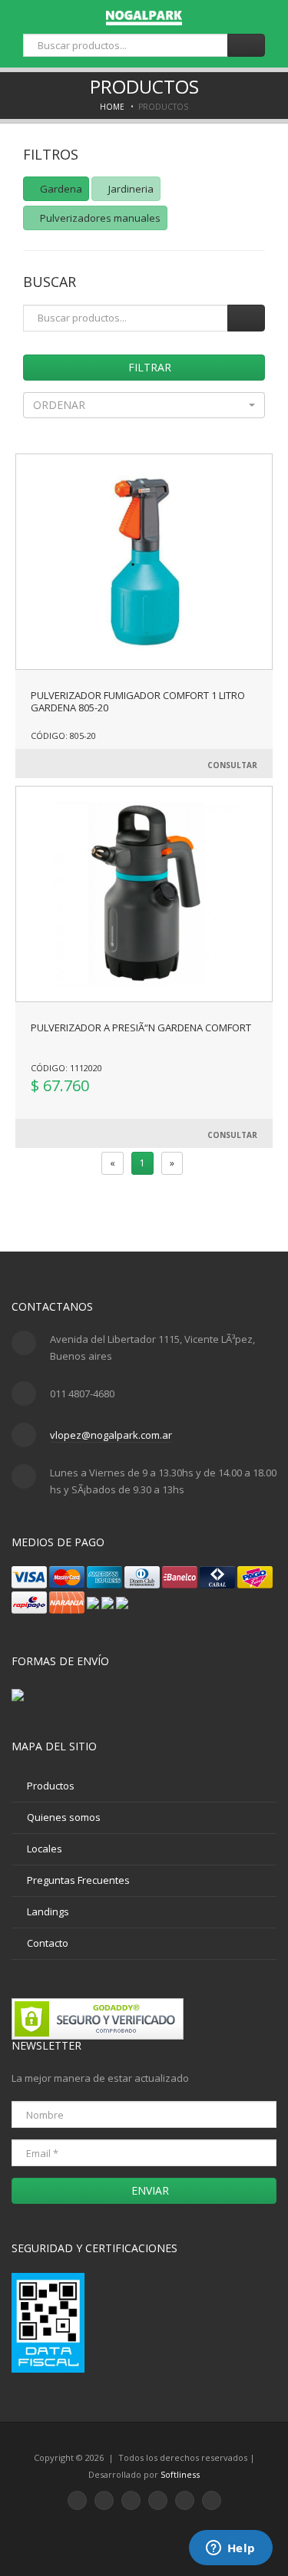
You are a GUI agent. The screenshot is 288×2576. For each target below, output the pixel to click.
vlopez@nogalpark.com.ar (111, 1435)
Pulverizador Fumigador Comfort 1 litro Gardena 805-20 (138, 701)
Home (112, 107)
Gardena (60, 189)
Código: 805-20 (63, 736)
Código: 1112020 (66, 1068)
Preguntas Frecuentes (78, 1880)
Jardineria (130, 189)
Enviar (149, 2190)
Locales (45, 1849)
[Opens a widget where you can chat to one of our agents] (230, 2549)
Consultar (232, 765)
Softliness (180, 2474)
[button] (144, 405)
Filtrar (148, 367)
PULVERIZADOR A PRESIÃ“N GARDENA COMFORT (141, 1027)
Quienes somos (64, 1817)
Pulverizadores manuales (99, 218)
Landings (48, 1911)
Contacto (48, 1943)
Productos (51, 1786)
